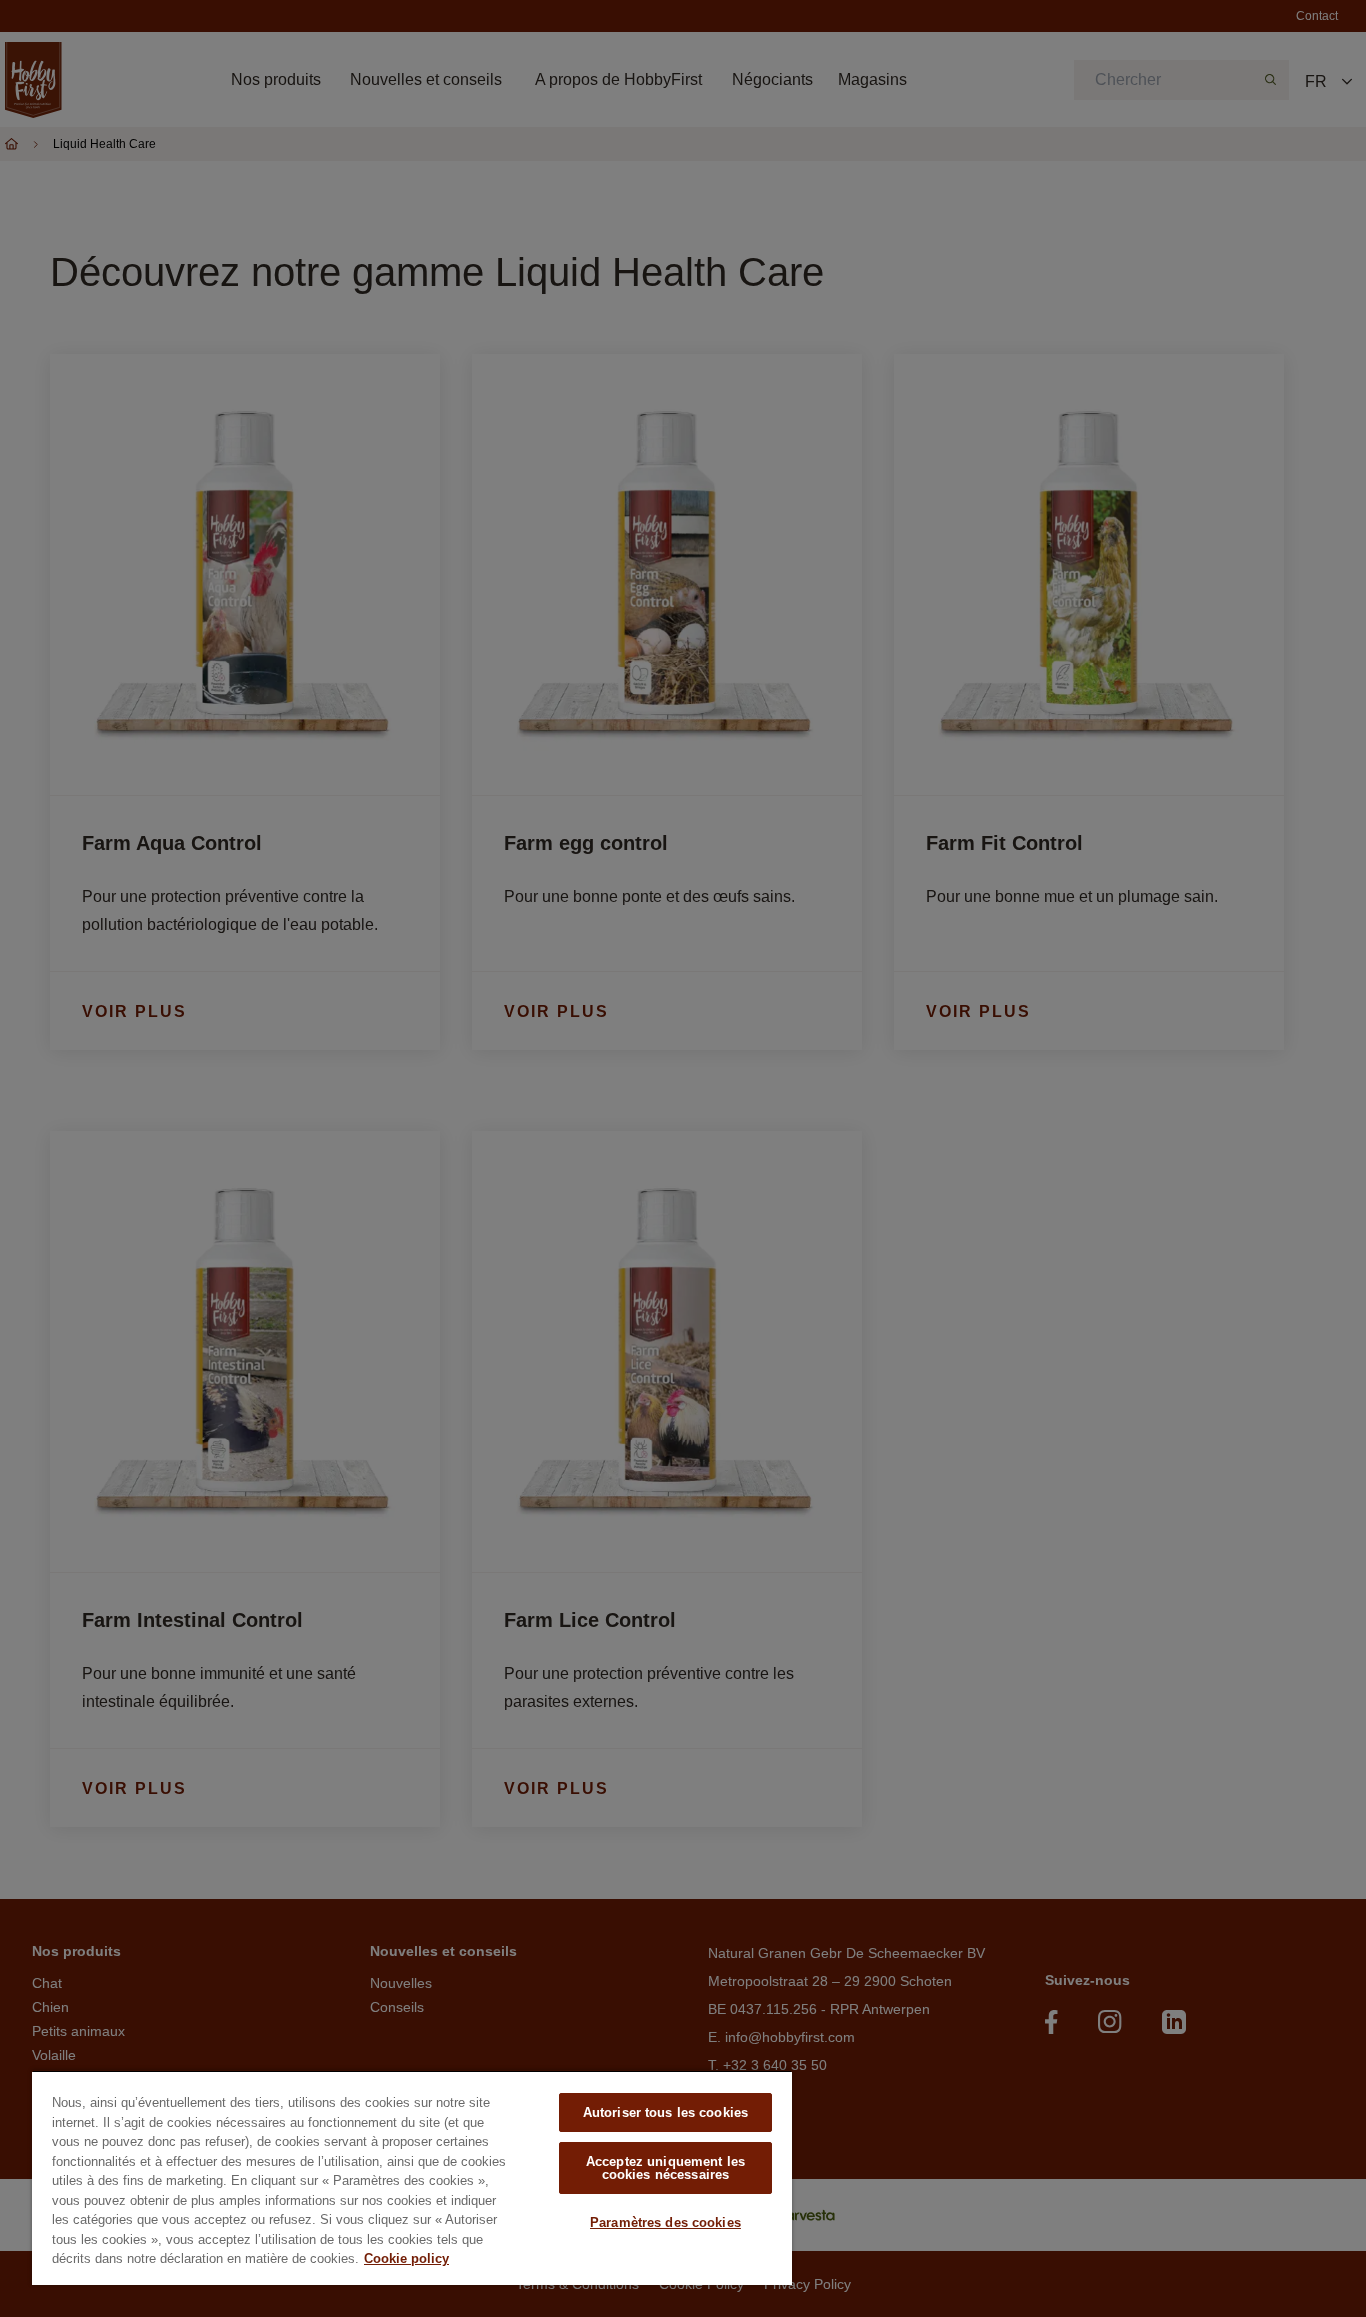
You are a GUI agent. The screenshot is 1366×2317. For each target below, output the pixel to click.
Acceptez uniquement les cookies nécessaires (665, 2168)
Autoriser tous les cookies (665, 2112)
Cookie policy (406, 2258)
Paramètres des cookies (665, 2222)
